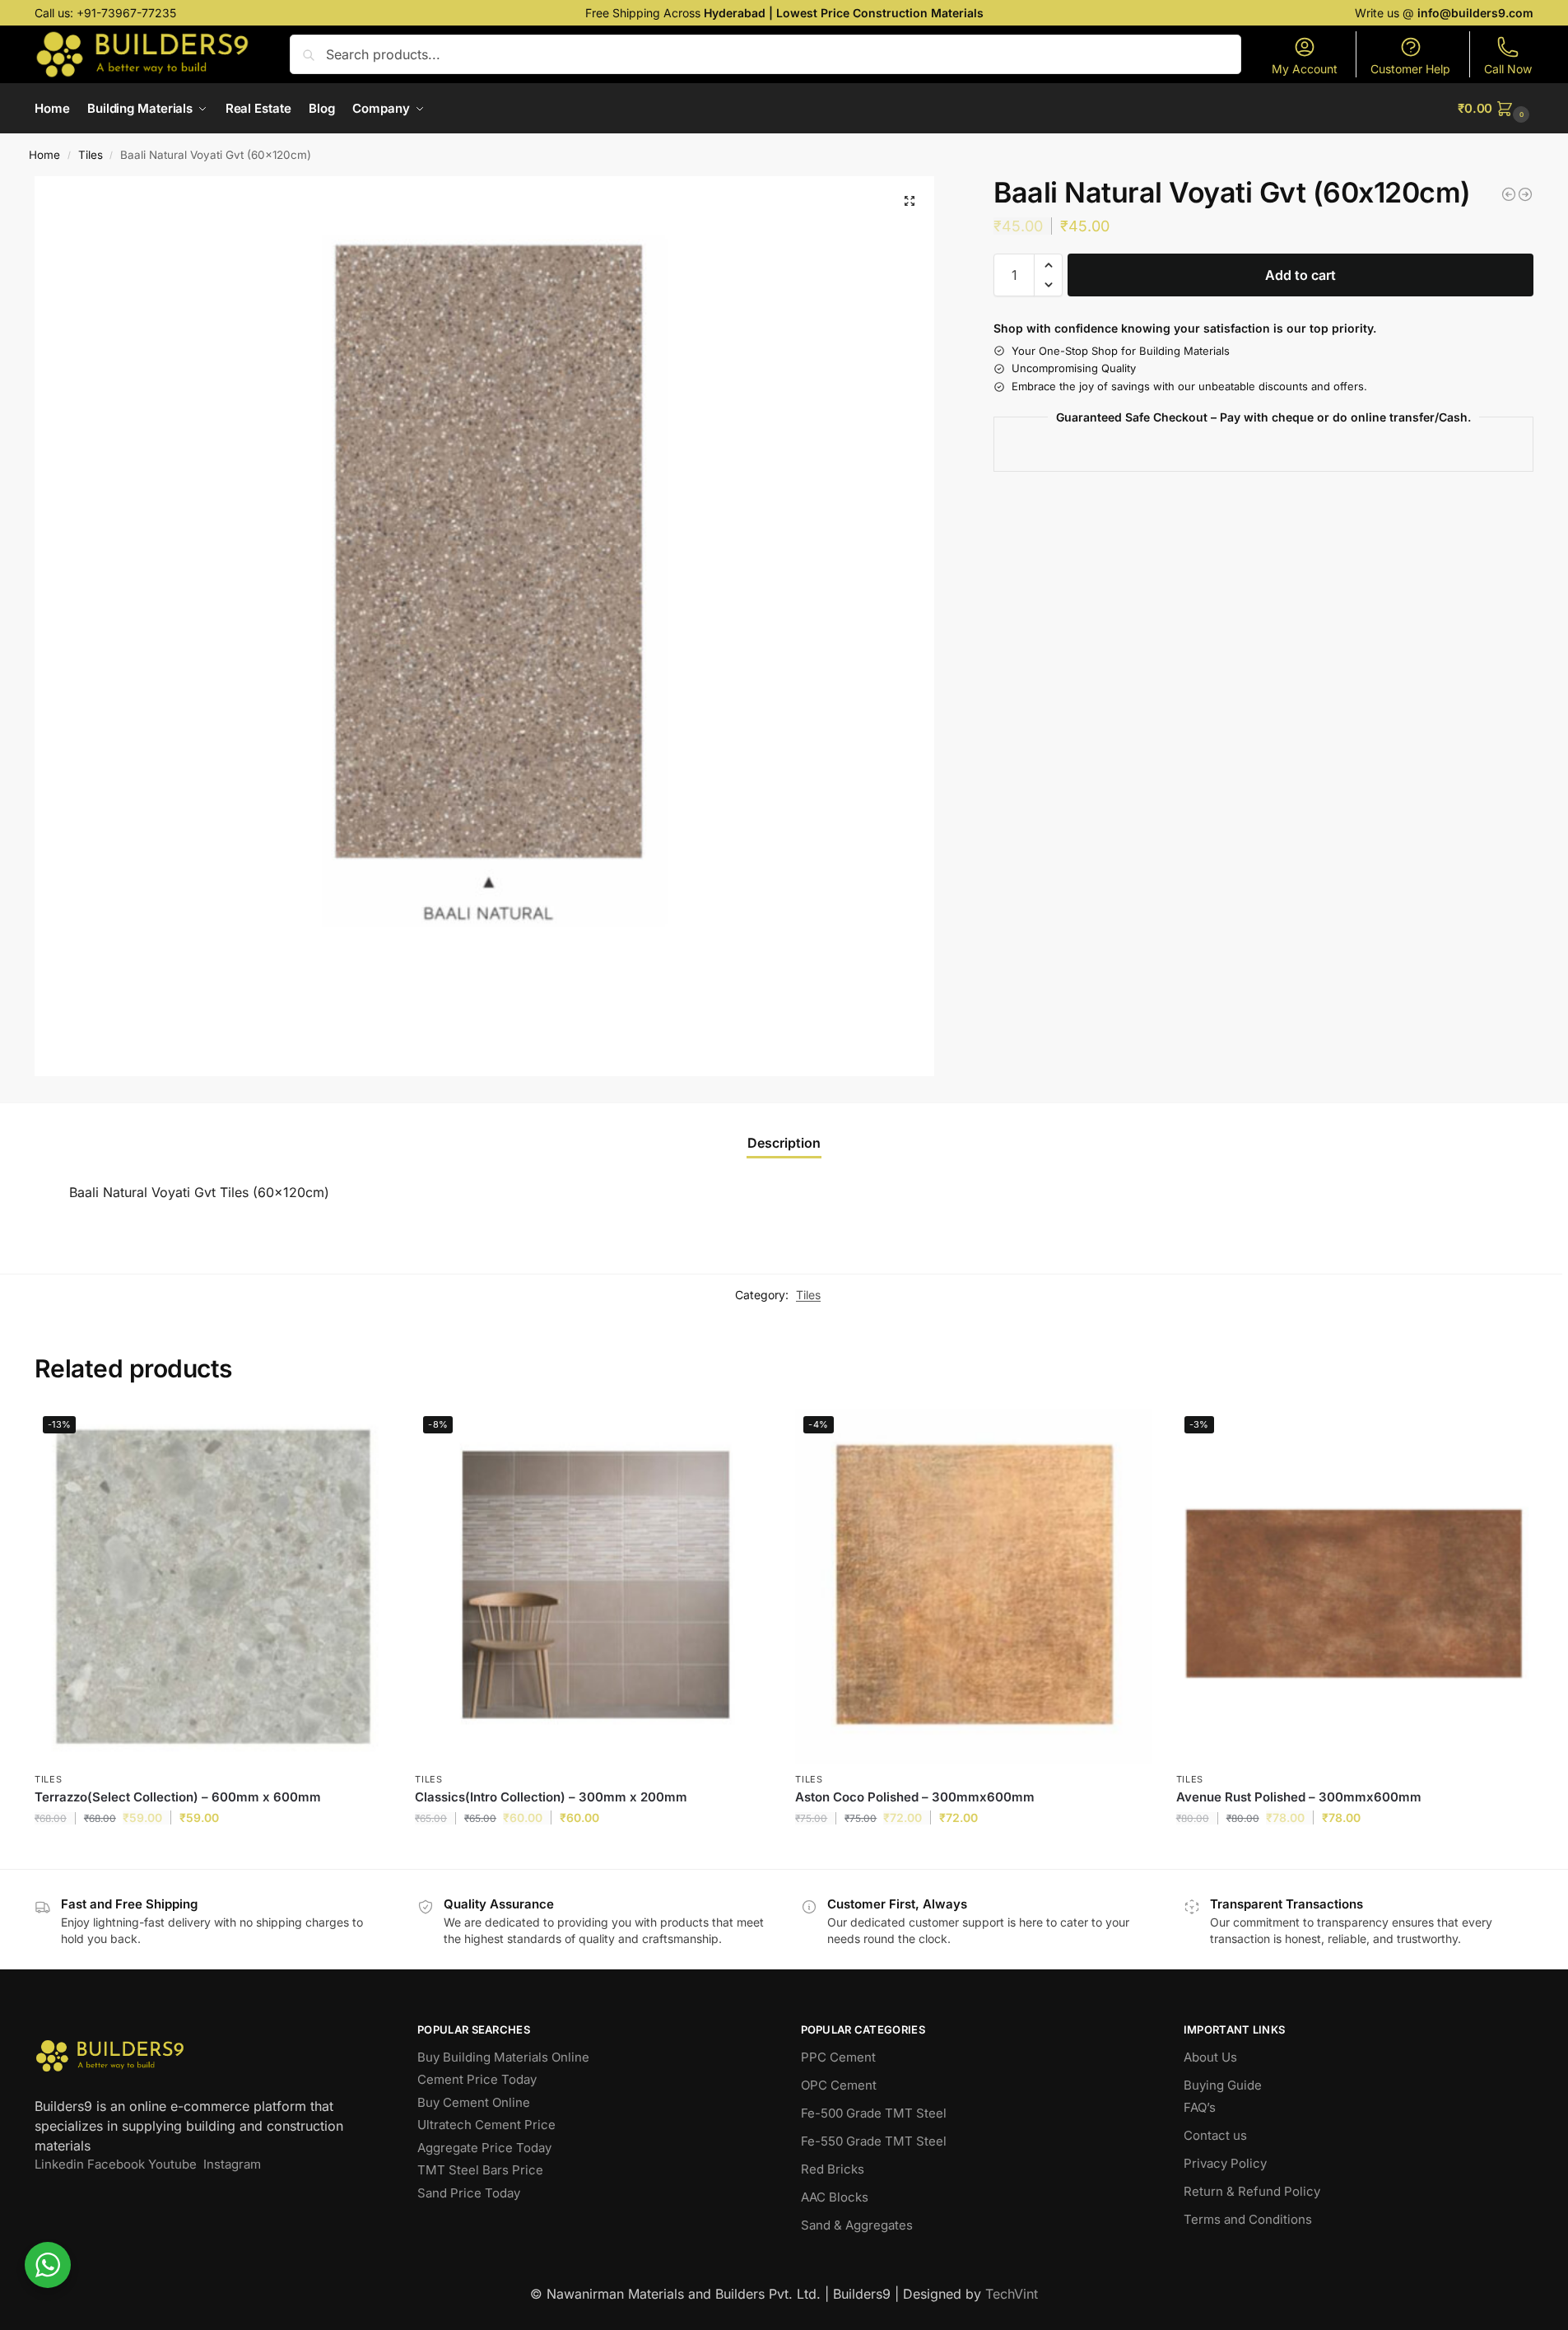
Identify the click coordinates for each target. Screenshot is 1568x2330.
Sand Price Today (469, 2193)
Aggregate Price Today (484, 2148)
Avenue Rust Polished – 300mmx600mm (1299, 1797)
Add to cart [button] (213, 1852)
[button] (1496, 109)
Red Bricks (833, 2169)
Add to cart (1300, 275)
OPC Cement (839, 2085)
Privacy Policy (1225, 2163)
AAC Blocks (835, 2197)
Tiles (91, 155)
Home (44, 155)
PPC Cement (838, 2057)
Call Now (1508, 69)
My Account (1305, 69)
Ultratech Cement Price (486, 2125)
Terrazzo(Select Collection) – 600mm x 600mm (178, 1797)
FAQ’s (1200, 2107)
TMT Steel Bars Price (480, 2170)
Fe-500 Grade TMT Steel (874, 2113)
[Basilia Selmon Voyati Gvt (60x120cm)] (1525, 194)
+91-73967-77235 (126, 13)
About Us (1210, 2057)
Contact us (1215, 2135)
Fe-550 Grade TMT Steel (874, 2141)
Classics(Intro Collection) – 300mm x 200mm (551, 1797)
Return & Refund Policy (1252, 2191)
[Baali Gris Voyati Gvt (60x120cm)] (1509, 194)
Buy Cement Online (474, 2102)
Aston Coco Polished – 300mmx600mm (915, 1797)
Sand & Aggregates (857, 2225)
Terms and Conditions (1248, 2219)
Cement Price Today (477, 2079)
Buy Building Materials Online (503, 2057)
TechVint (1012, 2294)
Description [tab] (784, 1143)
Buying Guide (1223, 2085)
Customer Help (1410, 69)
